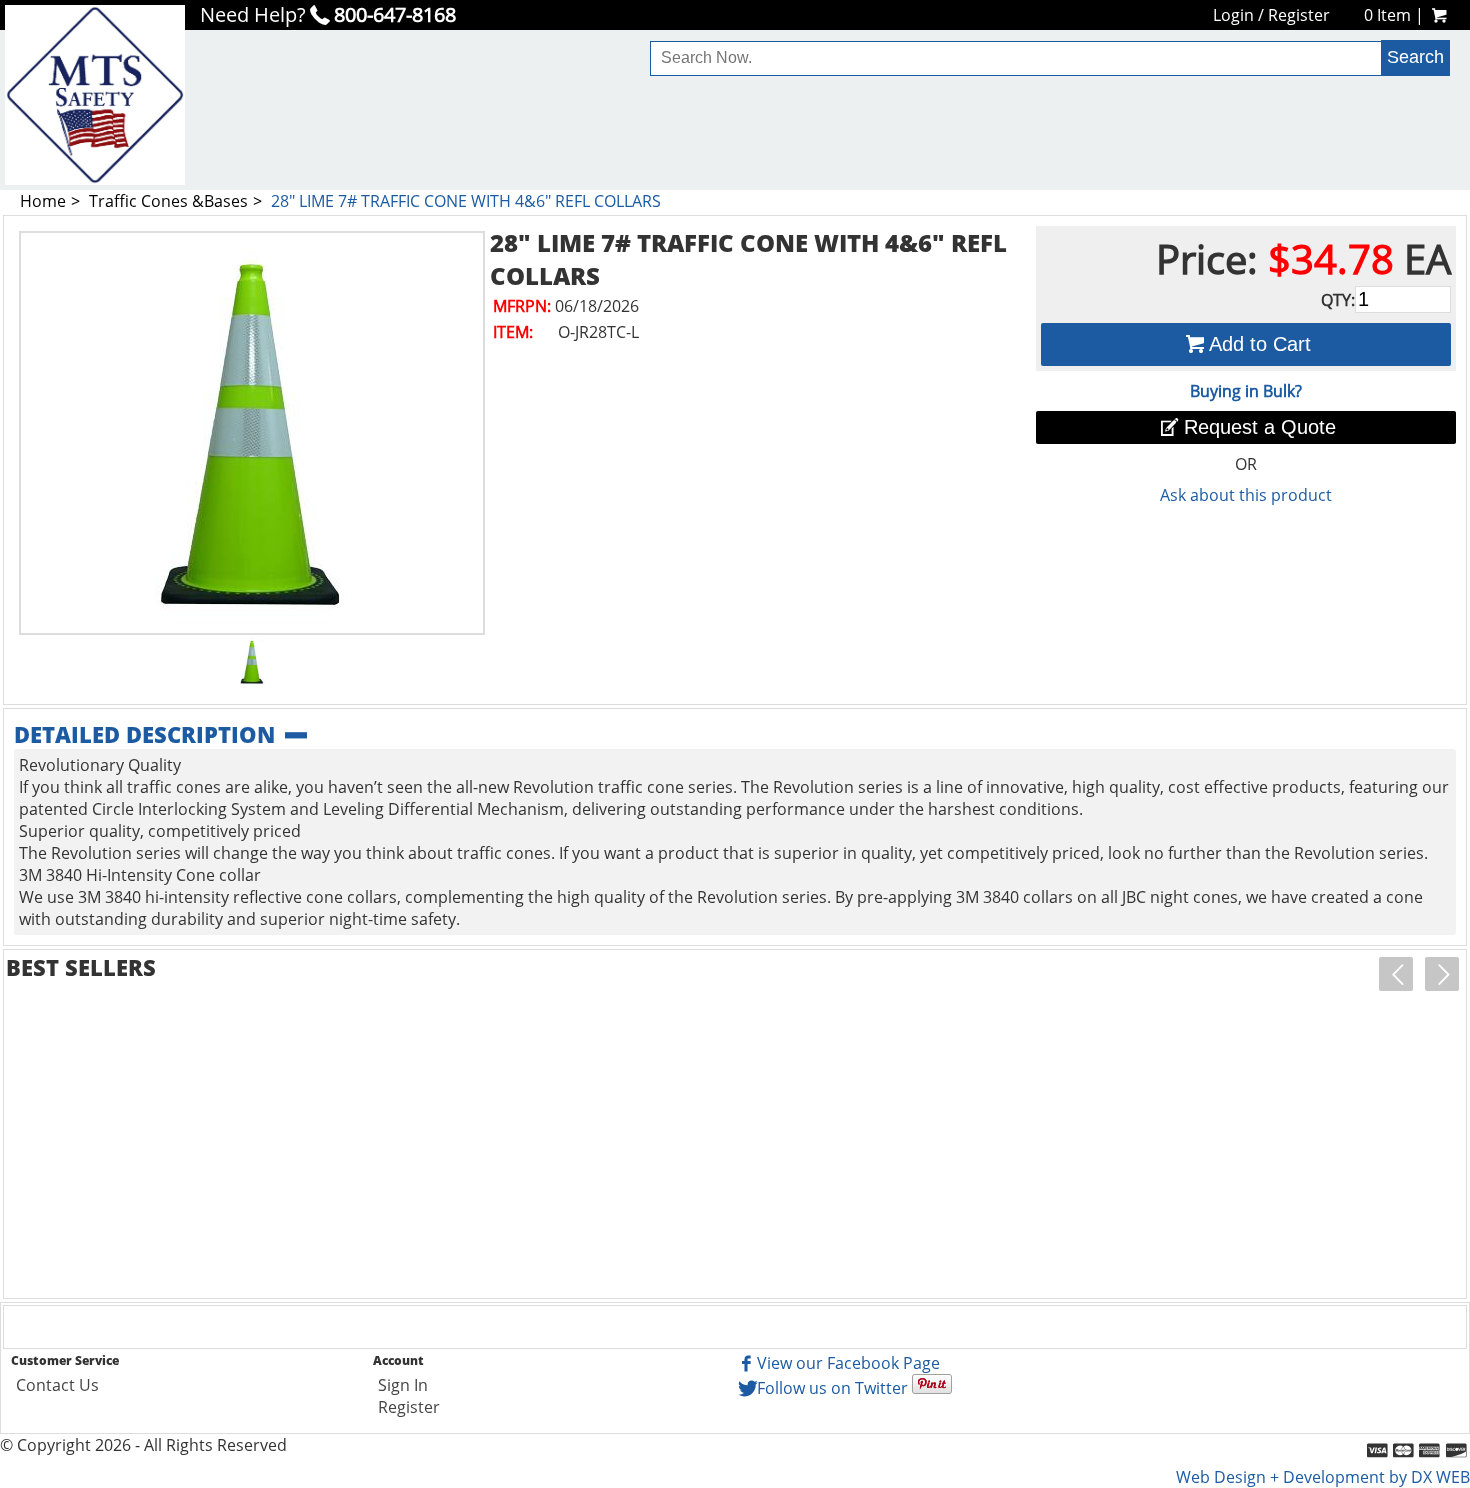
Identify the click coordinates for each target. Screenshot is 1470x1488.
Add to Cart (1260, 344)
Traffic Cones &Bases (168, 201)
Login (1233, 15)
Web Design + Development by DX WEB (1323, 1477)
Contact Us (57, 1385)
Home (43, 201)
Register (1299, 15)
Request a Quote (1260, 427)
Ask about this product (1246, 495)
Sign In (403, 1385)
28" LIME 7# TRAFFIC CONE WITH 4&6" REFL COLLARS (466, 201)
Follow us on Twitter (832, 1388)
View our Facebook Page (848, 1363)
